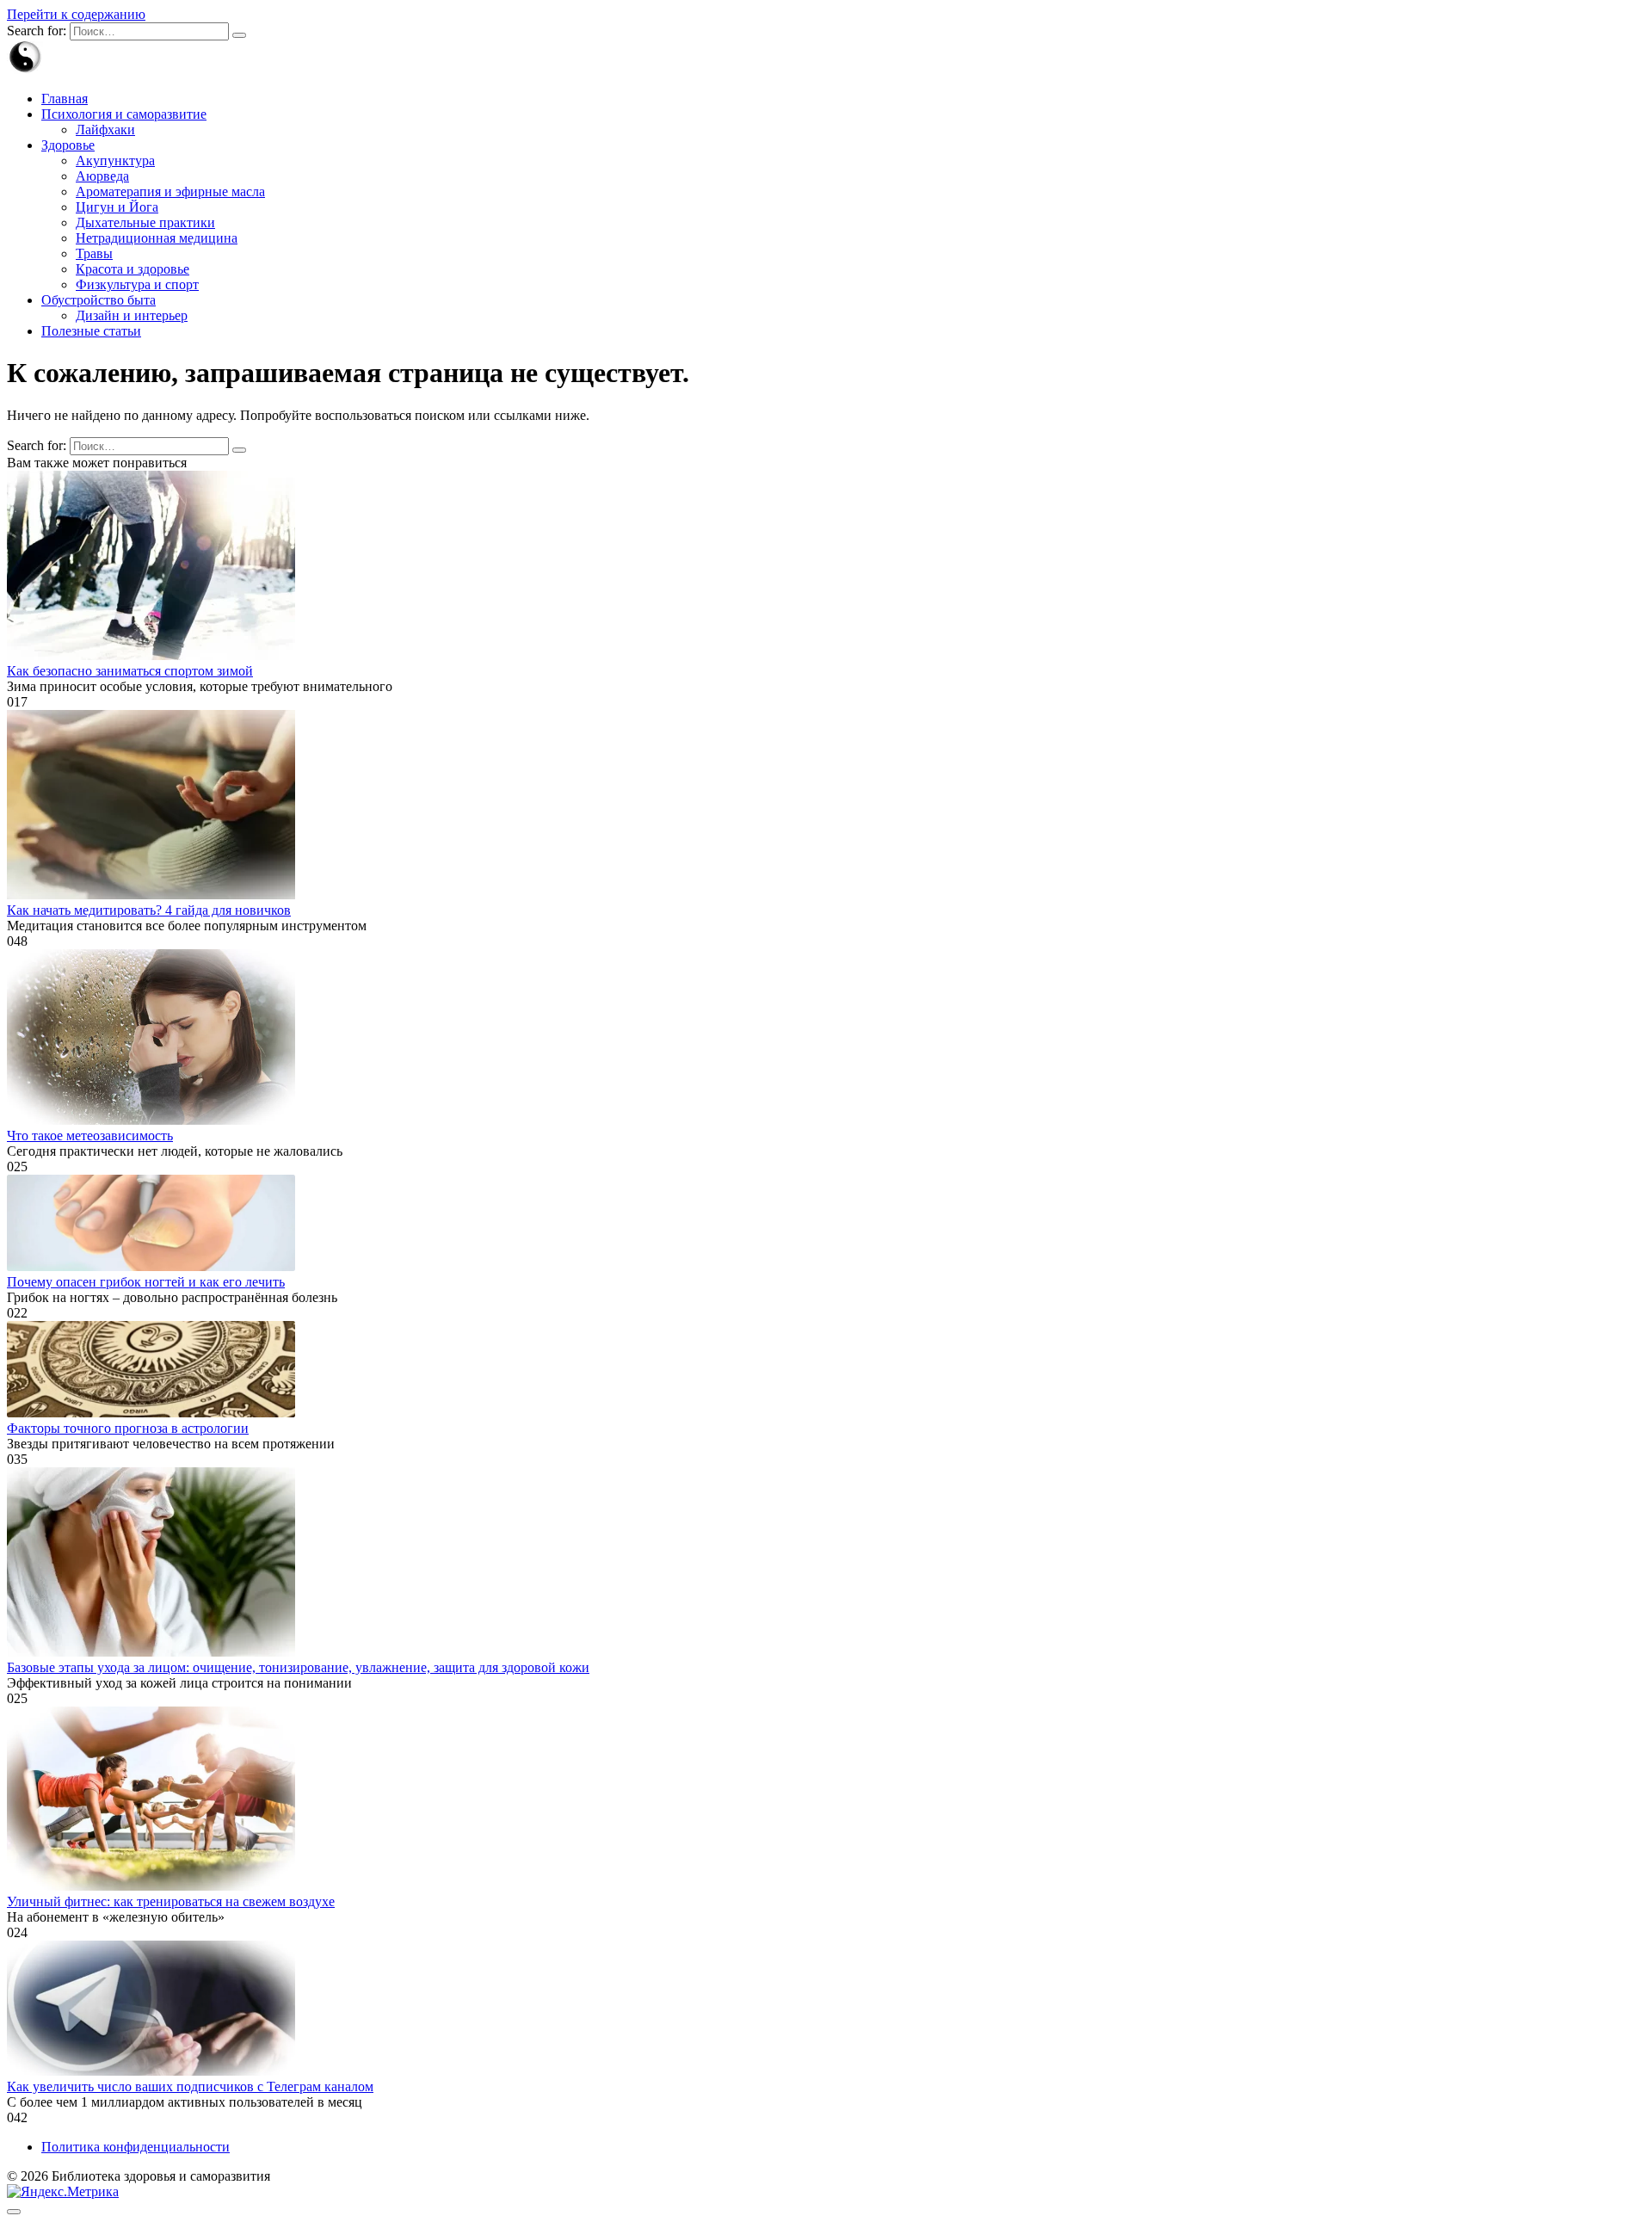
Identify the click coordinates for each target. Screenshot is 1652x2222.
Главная (65, 99)
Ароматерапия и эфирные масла (170, 191)
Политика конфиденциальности (136, 2147)
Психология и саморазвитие (124, 114)
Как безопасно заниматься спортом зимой (130, 671)
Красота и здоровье (133, 269)
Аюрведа (102, 176)
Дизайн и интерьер (132, 315)
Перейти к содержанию (76, 14)
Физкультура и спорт (137, 284)
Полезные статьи (91, 331)
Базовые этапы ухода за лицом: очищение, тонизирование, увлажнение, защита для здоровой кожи (298, 1667)
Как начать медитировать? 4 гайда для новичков (149, 910)
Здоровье (68, 145)
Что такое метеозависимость (90, 1136)
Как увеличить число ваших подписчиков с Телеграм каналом (190, 2086)
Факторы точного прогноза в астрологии (128, 1428)
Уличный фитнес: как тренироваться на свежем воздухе (171, 1901)
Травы (94, 253)
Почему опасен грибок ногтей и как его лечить (146, 1282)
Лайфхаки (105, 130)
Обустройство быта (99, 300)
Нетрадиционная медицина (157, 238)
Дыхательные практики (145, 222)
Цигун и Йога (117, 207)
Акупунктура (115, 160)
